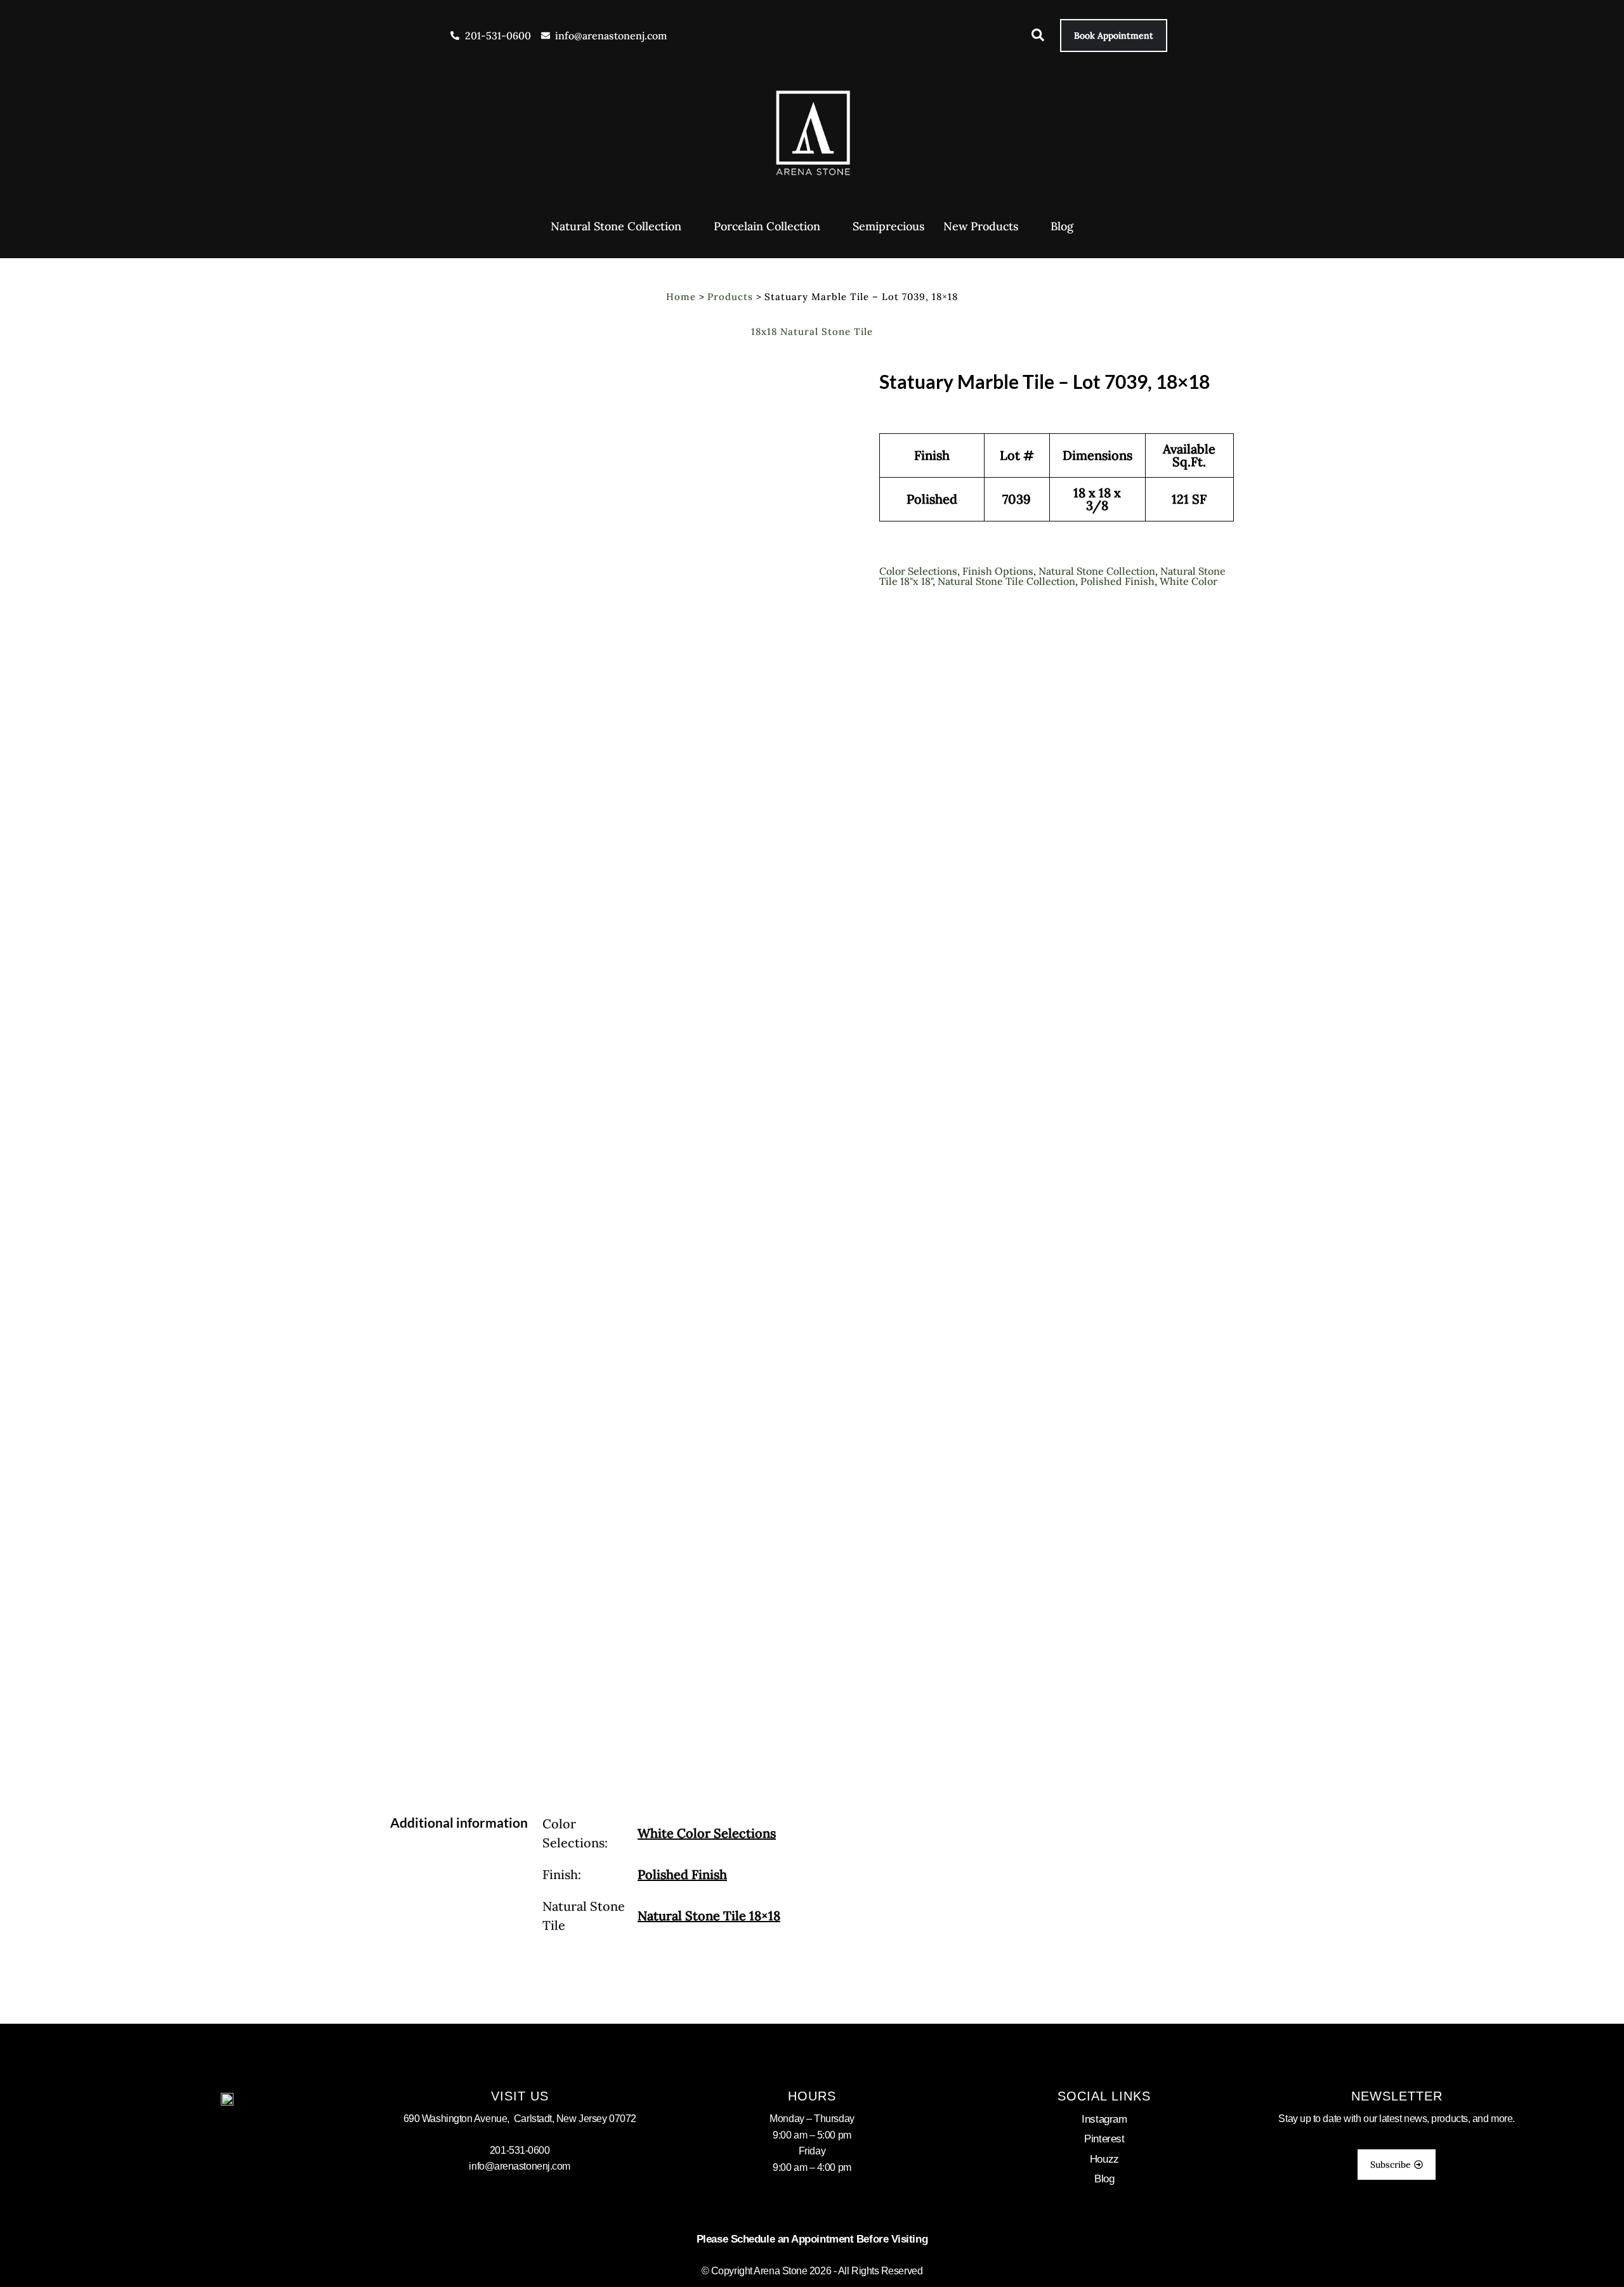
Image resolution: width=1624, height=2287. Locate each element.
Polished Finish (1117, 581)
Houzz (1104, 2159)
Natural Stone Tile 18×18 (709, 1916)
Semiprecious (888, 226)
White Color (1189, 581)
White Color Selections (707, 1833)
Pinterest (1104, 2139)
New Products (981, 226)
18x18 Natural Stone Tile (812, 331)
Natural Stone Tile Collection (1006, 581)
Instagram (1104, 2119)
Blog (1062, 226)
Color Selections (918, 571)
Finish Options (998, 571)
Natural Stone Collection (616, 226)
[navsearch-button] (1031, 37)
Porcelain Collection (767, 226)
